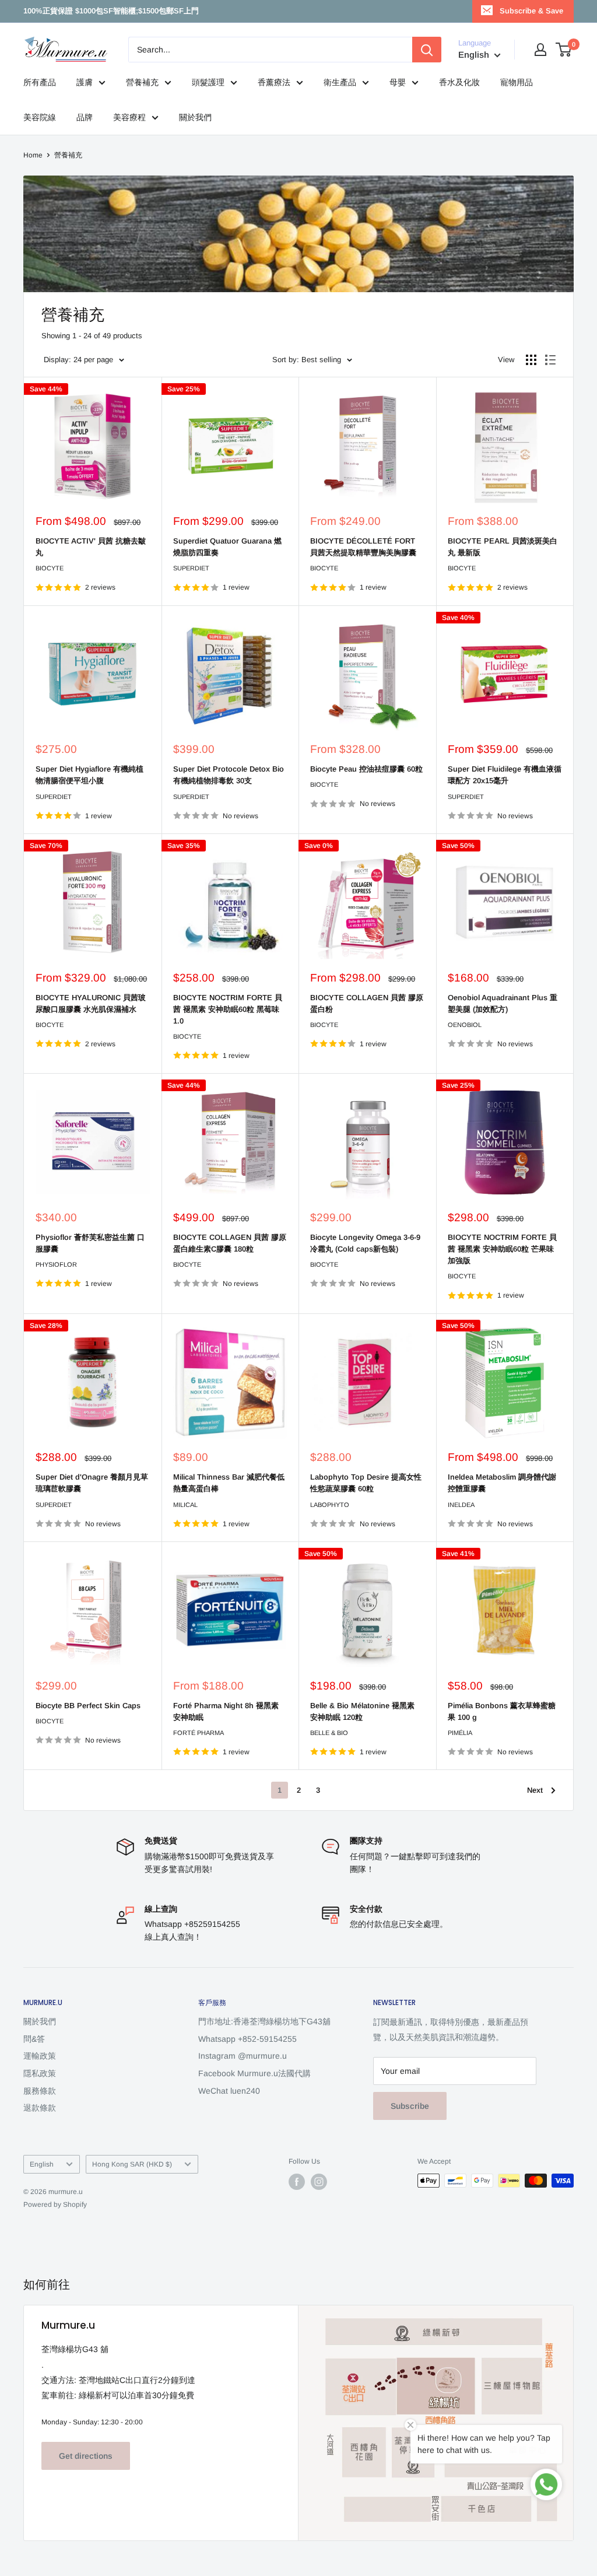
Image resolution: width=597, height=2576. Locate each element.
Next (535, 1790)
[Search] (427, 50)
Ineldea (461, 1505)
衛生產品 (340, 82)
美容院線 (40, 117)
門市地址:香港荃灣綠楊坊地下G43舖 (264, 2021)
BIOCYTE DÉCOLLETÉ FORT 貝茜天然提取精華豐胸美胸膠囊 (363, 547)
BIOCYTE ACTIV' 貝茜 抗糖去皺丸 (91, 547)
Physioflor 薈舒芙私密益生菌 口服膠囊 (90, 1243)
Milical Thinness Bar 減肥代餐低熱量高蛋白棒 (229, 1483)
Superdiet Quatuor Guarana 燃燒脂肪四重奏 (227, 547)
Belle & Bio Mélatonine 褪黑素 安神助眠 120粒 (362, 1711)
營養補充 (142, 82)
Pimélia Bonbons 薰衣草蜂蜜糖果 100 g (502, 1711)
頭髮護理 (208, 82)
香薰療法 (274, 82)
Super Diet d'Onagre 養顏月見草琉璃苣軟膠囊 (92, 1483)
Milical (185, 1505)
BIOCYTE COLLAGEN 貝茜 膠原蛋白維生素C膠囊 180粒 (230, 1243)
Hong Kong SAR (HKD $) (132, 2164)
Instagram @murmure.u (243, 2056)
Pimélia (460, 1733)
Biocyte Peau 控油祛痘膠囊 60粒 (366, 769)
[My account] (540, 50)
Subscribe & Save (531, 11)
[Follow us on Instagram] (319, 2182)
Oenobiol (465, 1025)
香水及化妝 (459, 82)
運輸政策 (40, 2056)
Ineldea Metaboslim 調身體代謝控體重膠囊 (502, 1483)
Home (33, 155)
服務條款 (40, 2091)
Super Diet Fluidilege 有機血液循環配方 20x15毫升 (505, 775)
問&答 (34, 2039)
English (42, 2164)
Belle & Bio (329, 1733)
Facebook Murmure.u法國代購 (254, 2073)
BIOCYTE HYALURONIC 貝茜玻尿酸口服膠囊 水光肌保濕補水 (91, 1003)
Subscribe (410, 2106)
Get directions (86, 2456)
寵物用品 (517, 82)
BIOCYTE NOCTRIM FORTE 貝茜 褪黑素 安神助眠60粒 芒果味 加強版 (502, 1249)
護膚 (85, 82)
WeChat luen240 (229, 2091)
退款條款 (40, 2108)
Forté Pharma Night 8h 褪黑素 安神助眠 (226, 1711)
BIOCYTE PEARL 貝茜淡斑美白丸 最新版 (503, 547)
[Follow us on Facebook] (297, 2182)
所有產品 (40, 82)
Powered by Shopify (55, 2205)
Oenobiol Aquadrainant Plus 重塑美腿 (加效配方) (503, 1003)
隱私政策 (40, 2073)
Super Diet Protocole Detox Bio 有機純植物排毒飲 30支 (229, 775)
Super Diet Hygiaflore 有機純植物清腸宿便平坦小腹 (89, 775)
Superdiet (191, 568)
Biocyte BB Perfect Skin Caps (88, 1706)
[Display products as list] (550, 360)
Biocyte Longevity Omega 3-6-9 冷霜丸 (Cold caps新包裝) (365, 1243)
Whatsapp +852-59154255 (247, 2039)
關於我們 (195, 117)
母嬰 (398, 82)
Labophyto (330, 1505)
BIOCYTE (50, 568)
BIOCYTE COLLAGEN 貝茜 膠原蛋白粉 (367, 1003)
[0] (564, 50)
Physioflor (56, 1264)
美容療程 (129, 117)
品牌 (85, 117)
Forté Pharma (199, 1733)
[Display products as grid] (531, 360)
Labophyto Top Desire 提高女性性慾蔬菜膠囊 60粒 (366, 1483)
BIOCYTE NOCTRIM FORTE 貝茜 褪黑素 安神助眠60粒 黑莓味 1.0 (228, 1009)
